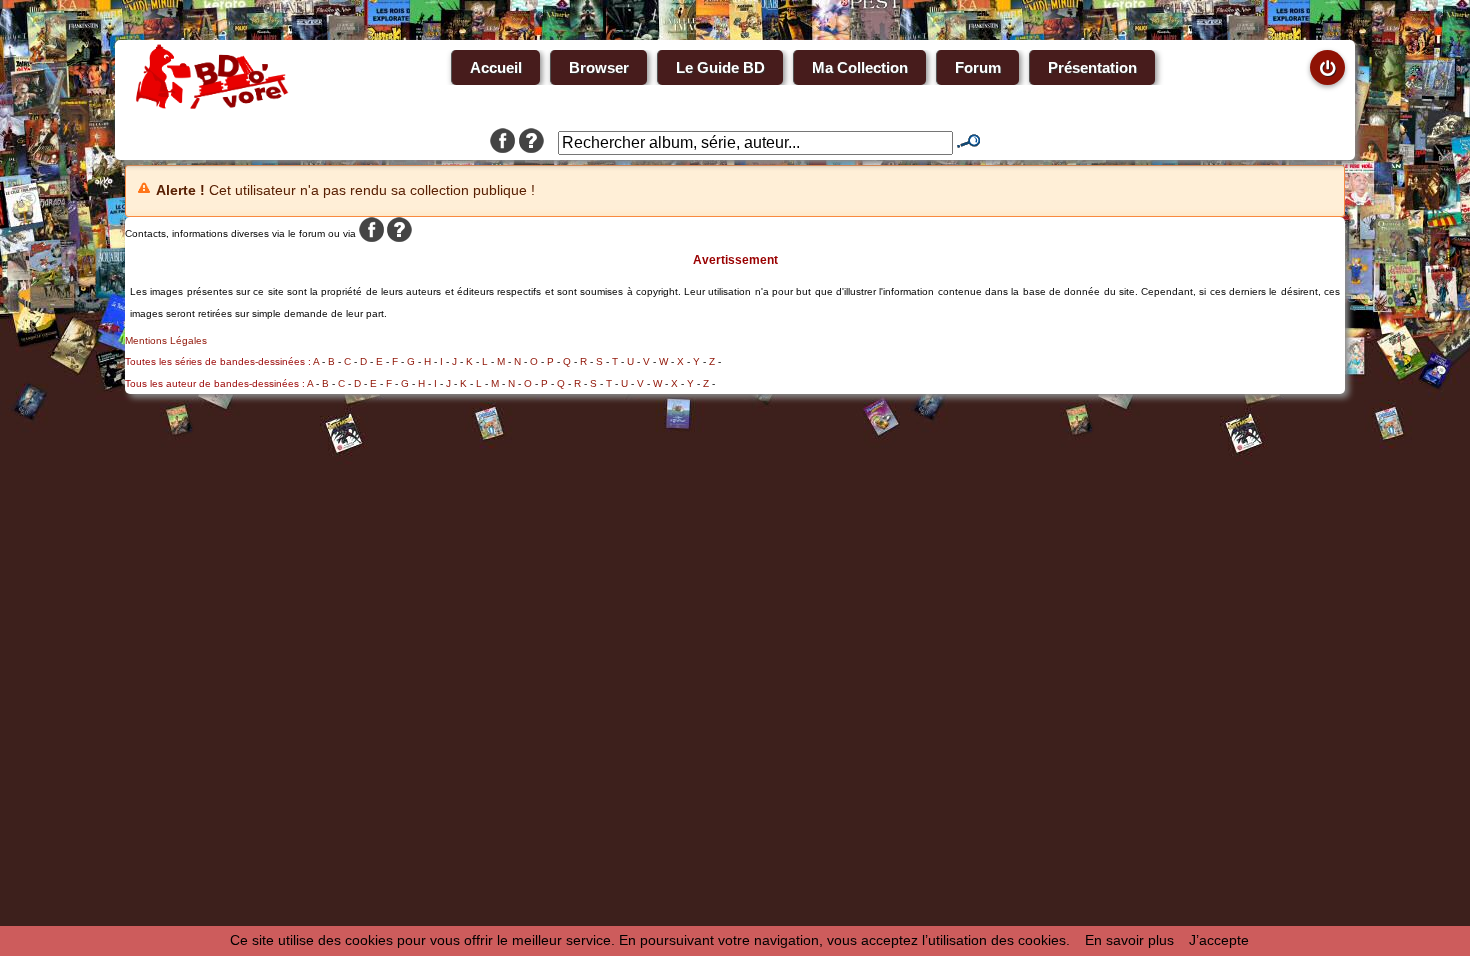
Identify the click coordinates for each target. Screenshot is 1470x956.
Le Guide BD (720, 67)
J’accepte (1219, 940)
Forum (978, 67)
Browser (599, 67)
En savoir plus (1129, 940)
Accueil (496, 67)
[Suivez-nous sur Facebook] (502, 143)
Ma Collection (860, 67)
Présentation (1092, 67)
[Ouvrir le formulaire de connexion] (1327, 67)
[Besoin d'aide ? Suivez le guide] (531, 143)
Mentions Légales (166, 340)
